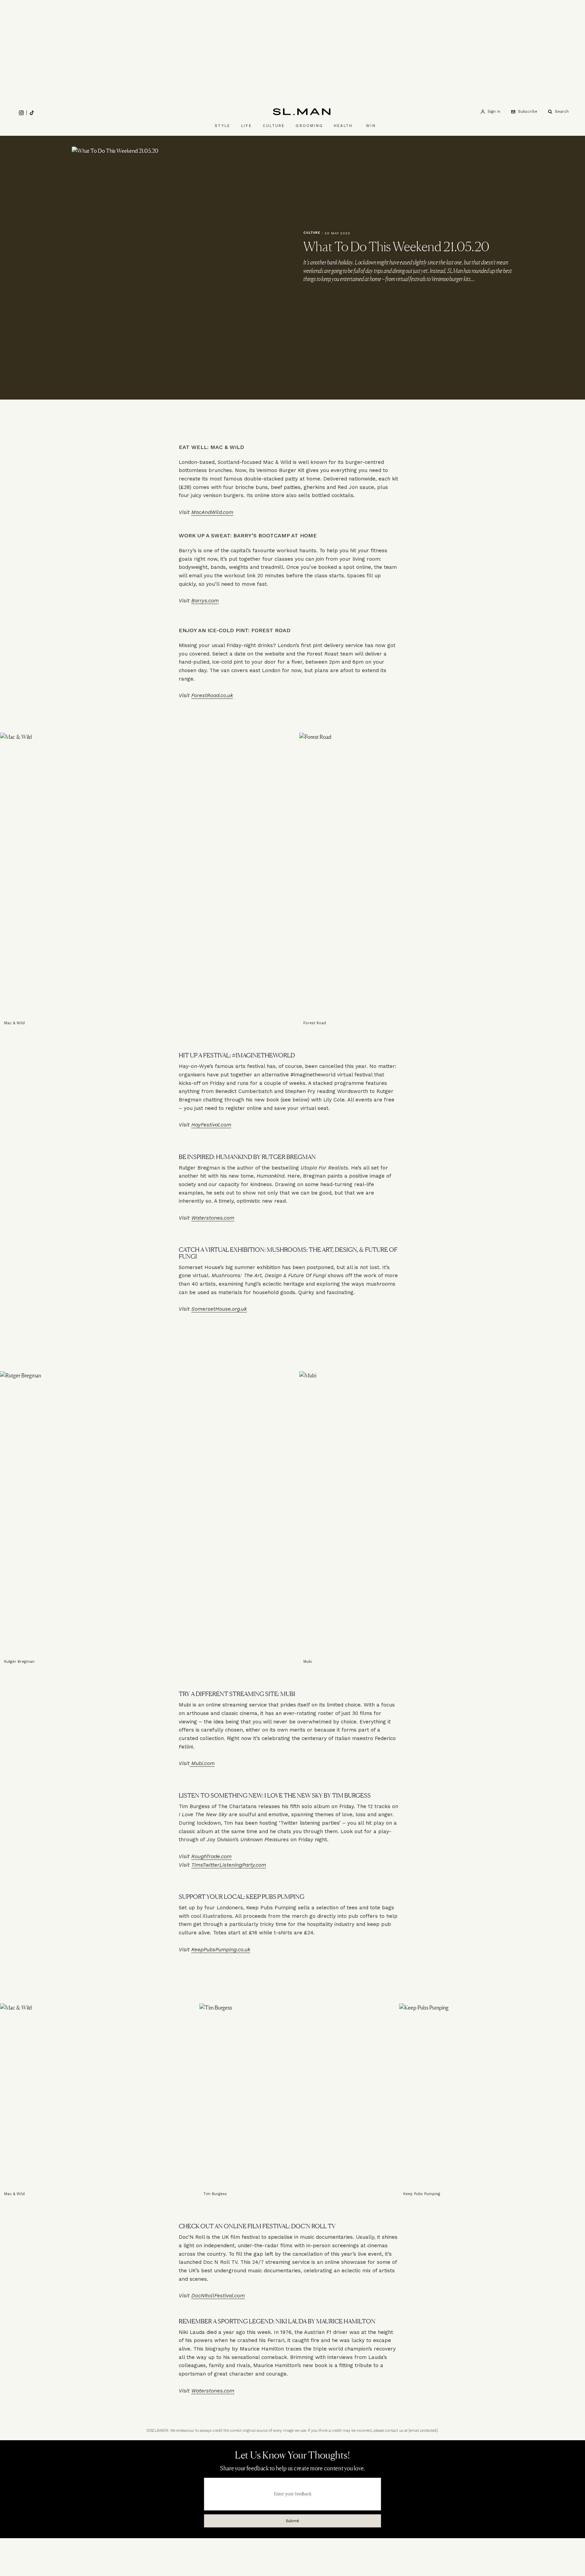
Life (246, 126)
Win (371, 126)
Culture (274, 126)
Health (343, 126)
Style (222, 126)
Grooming (309, 126)
